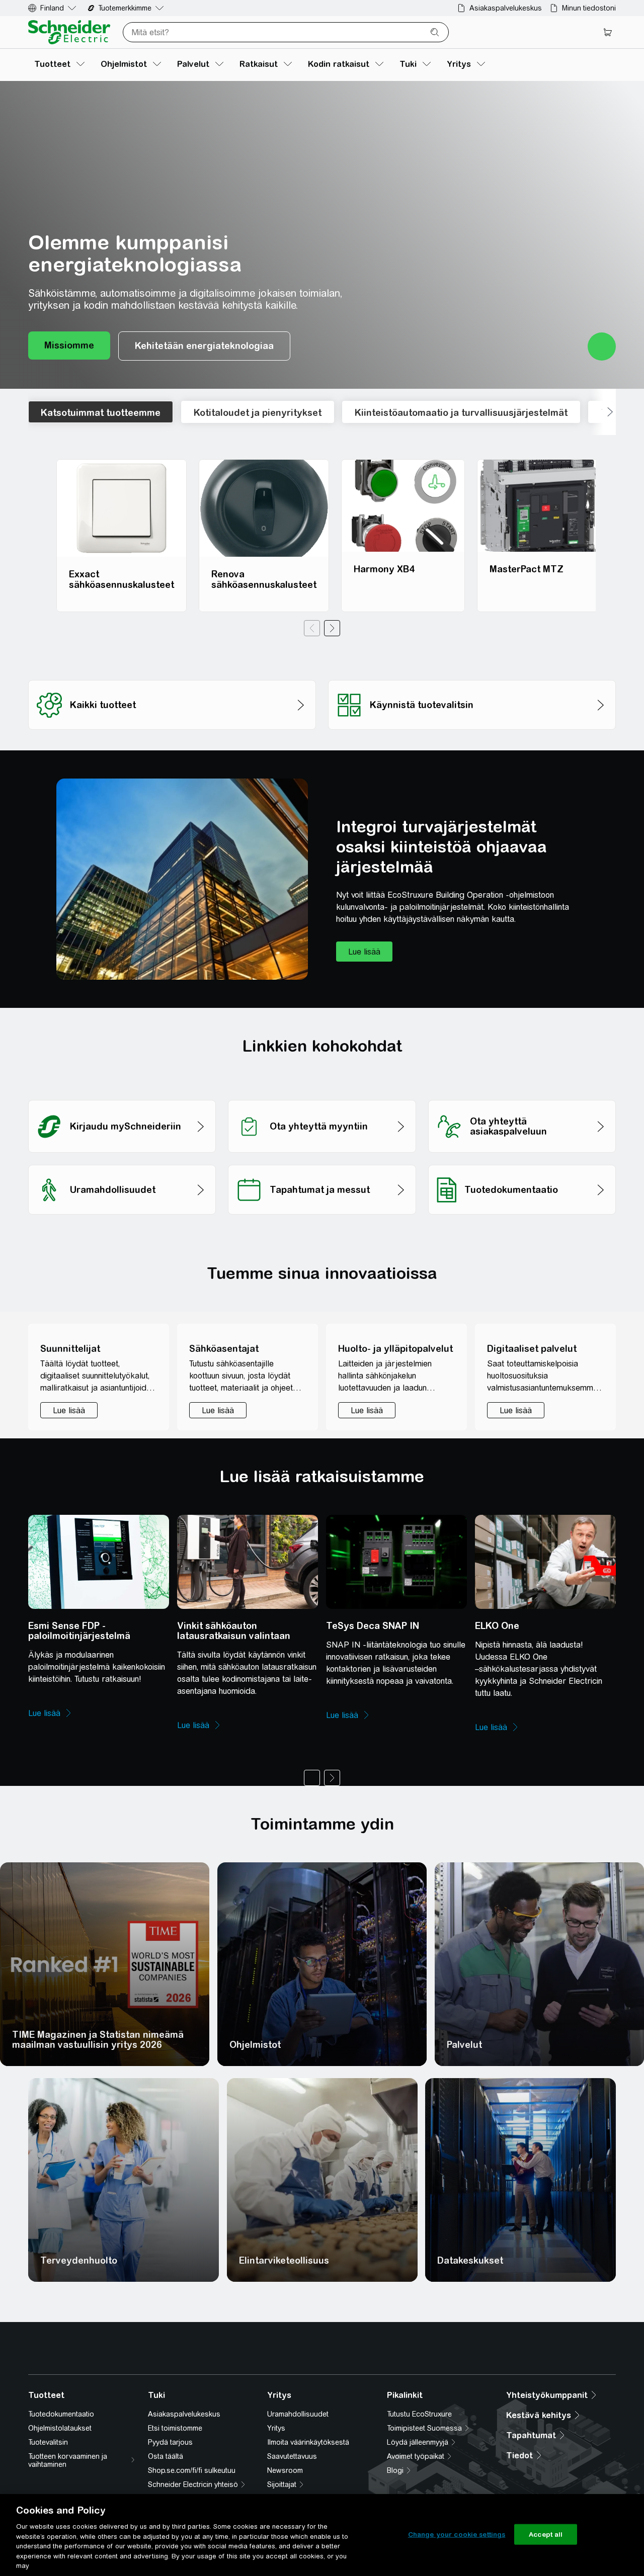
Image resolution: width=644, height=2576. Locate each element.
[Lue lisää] (364, 952)
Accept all (546, 2534)
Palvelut (464, 2045)
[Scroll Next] (603, 412)
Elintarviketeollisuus (284, 2260)
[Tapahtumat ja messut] (322, 1162)
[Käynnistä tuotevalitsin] (472, 677)
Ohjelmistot (255, 2045)
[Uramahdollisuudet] (122, 1162)
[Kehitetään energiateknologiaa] (204, 346)
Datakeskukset (470, 2260)
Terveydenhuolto (79, 2260)
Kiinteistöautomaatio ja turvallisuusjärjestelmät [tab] (461, 413)
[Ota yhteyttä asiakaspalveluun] (522, 1097)
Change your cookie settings (457, 2534)
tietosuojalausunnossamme (143, 2399)
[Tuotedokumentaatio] (522, 1162)
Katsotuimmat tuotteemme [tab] (101, 413)
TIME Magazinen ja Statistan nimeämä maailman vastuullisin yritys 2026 (98, 2040)
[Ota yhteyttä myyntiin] (322, 1097)
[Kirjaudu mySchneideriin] (122, 1097)
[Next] (332, 628)
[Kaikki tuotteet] (172, 677)
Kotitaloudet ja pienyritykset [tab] (258, 413)
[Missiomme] (69, 346)
